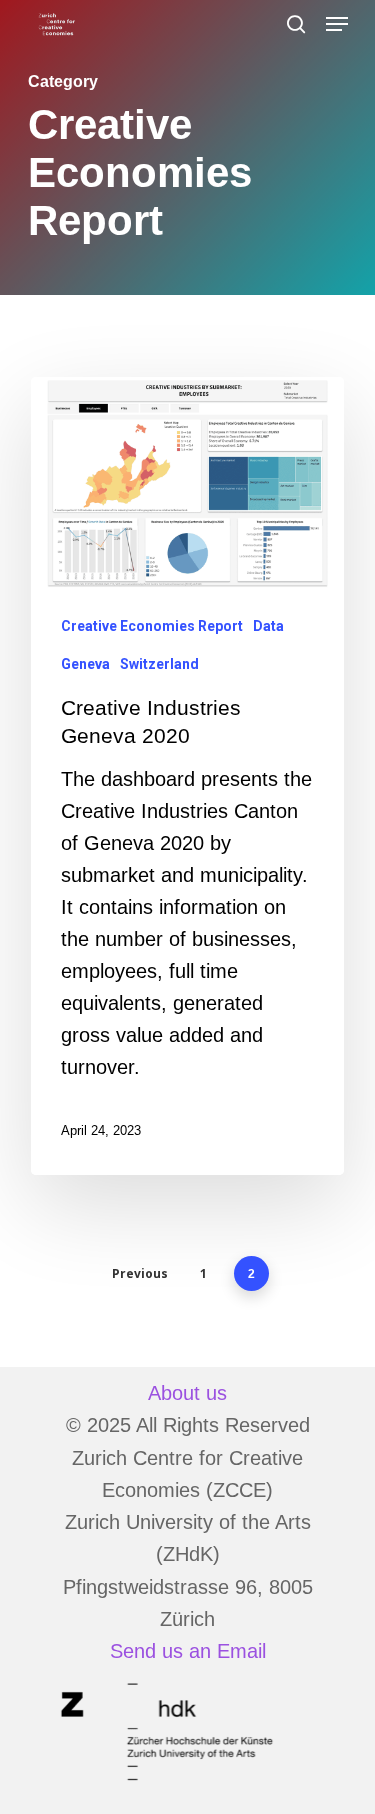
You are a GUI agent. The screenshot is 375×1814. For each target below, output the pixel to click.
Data (268, 626)
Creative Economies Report (152, 626)
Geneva (85, 664)
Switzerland (159, 664)
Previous (140, 1273)
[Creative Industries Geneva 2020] (187, 776)
